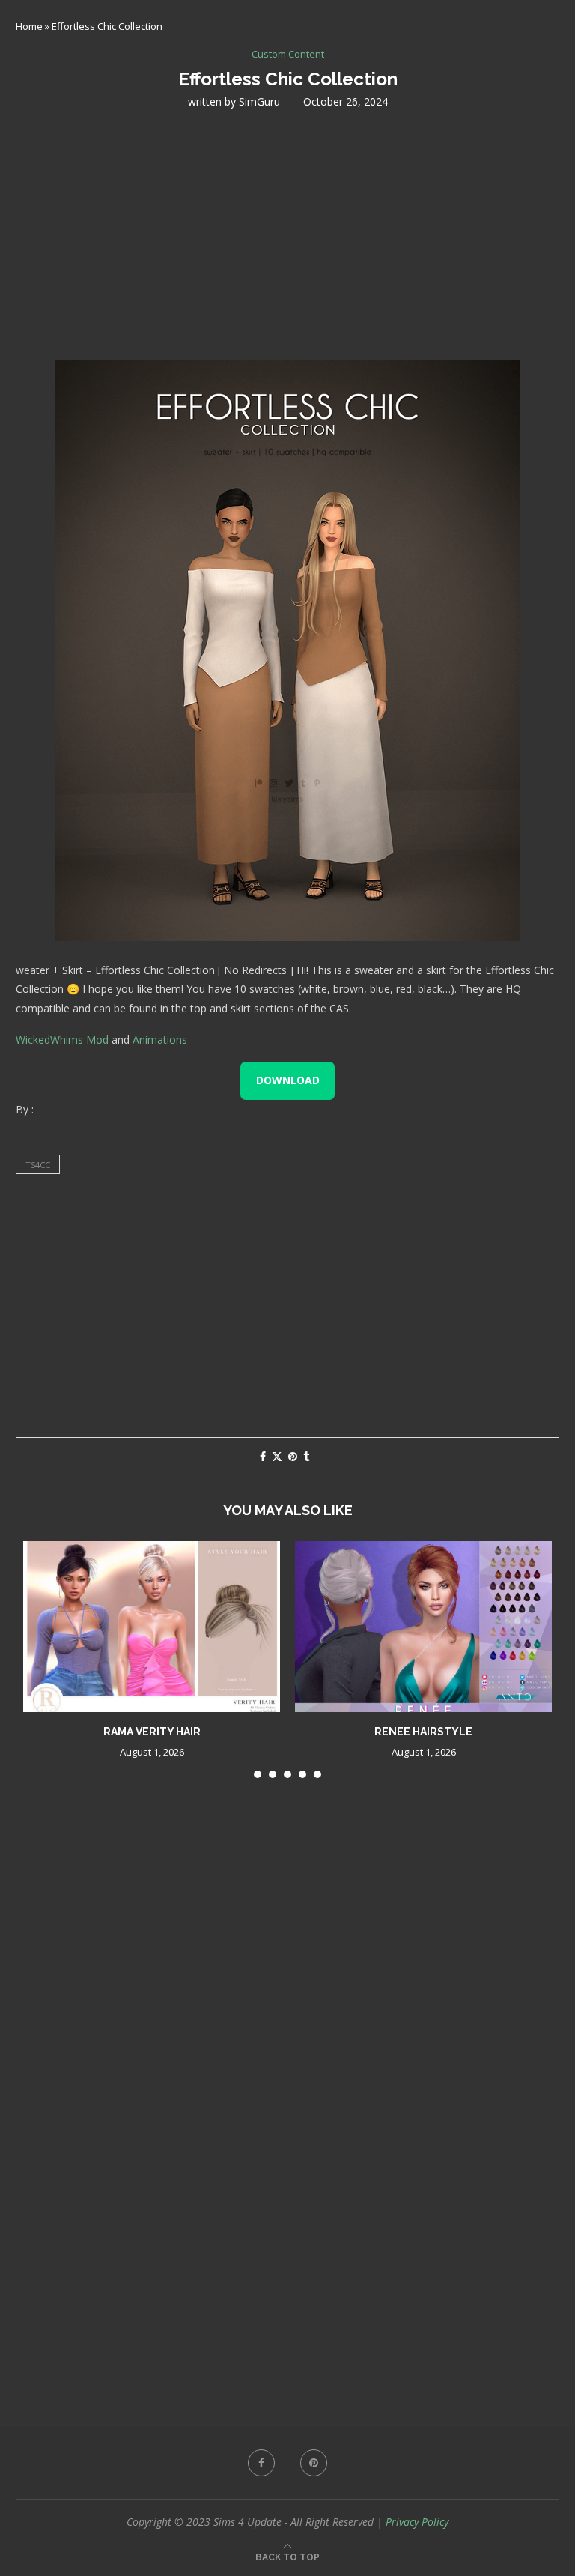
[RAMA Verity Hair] (152, 1626)
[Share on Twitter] (277, 1456)
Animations (160, 1040)
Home (29, 26)
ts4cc (38, 1165)
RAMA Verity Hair (152, 1732)
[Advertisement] (287, 233)
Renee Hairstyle (423, 1732)
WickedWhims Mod (62, 1040)
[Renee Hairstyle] (423, 1626)
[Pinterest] (314, 2463)
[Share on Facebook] (263, 1456)
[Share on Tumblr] (306, 1456)
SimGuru (259, 102)
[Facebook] (261, 2463)
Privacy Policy (417, 2522)
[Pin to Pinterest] (293, 1456)
